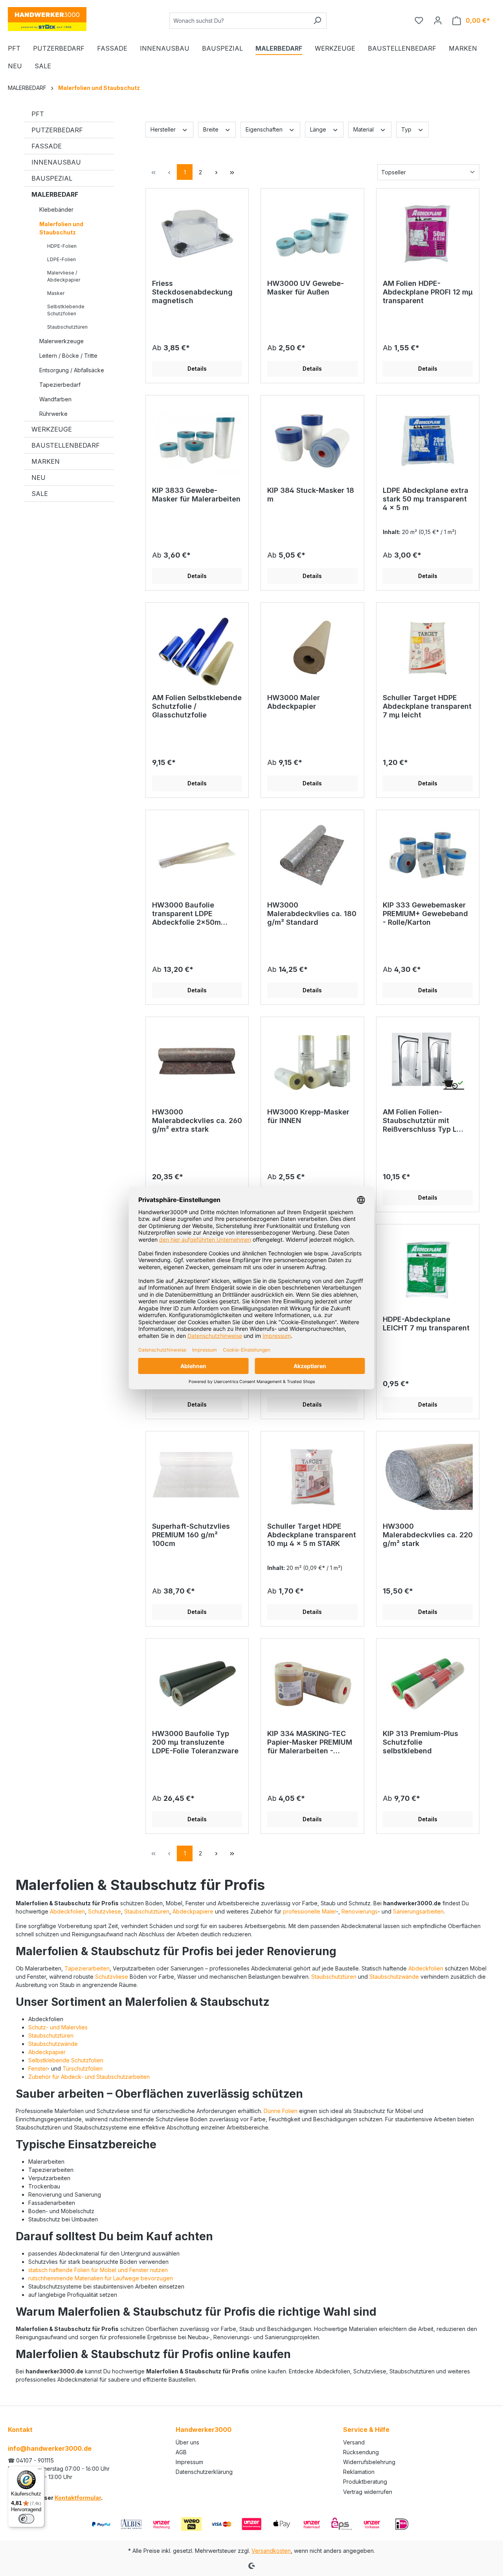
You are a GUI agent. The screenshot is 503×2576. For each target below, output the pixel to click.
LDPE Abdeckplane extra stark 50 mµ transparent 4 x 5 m (426, 499)
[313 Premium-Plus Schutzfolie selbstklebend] (428, 1684)
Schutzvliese (105, 1911)
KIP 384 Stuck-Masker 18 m (311, 495)
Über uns (187, 2442)
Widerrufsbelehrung (369, 2462)
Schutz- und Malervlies (58, 2027)
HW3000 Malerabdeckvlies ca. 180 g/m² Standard (312, 914)
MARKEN (46, 461)
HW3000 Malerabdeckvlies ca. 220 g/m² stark (428, 1535)
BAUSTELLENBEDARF (66, 445)
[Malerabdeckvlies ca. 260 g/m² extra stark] (197, 1063)
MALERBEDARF (55, 194)
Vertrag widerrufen (368, 2492)
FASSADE (47, 146)
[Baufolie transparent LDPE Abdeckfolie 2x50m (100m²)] (197, 856)
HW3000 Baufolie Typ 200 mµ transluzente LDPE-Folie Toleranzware (195, 1742)
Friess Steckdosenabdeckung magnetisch (192, 292)
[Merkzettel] (419, 20)
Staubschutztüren (67, 327)
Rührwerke (53, 414)
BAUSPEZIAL (52, 178)
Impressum (189, 2462)
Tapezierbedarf (60, 385)
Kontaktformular (78, 2498)
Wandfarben (55, 399)
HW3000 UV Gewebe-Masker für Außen (306, 288)
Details (197, 369)
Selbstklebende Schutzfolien (66, 310)
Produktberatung (365, 2482)
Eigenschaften (265, 129)
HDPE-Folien (62, 246)
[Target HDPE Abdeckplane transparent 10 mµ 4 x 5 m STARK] (312, 1477)
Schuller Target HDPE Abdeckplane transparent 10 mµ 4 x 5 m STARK (312, 1535)
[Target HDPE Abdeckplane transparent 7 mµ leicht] (428, 648)
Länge (319, 129)
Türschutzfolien (83, 2068)
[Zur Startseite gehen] (47, 19)
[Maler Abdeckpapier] (312, 648)
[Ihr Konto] (438, 20)
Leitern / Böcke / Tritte (68, 356)
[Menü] (40, 2471)
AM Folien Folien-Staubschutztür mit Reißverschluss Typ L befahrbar (420, 1121)
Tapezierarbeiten (87, 1968)
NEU (39, 478)
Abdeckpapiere (193, 1911)
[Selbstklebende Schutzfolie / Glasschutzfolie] (197, 648)
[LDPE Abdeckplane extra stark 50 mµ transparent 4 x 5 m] (428, 441)
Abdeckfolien (67, 1911)
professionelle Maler (309, 1911)
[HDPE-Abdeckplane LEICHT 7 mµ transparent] (428, 1270)
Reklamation (359, 2472)
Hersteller (164, 129)
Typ (407, 129)
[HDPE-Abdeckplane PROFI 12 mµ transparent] (428, 234)
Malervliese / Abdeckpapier (64, 276)
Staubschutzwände (394, 1977)
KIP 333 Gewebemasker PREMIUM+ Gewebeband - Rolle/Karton (425, 914)
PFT (38, 114)
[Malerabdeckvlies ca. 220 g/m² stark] (428, 1477)
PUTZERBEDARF (57, 130)
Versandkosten (271, 2551)
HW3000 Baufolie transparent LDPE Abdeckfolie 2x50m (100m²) (186, 914)
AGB (181, 2452)
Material (364, 129)
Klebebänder (56, 209)
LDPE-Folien (61, 259)
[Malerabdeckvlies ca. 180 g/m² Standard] (312, 856)
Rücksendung (361, 2452)
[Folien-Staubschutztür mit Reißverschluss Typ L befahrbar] (428, 1063)
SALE (40, 494)
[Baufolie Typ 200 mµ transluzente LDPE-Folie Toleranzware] (197, 1684)
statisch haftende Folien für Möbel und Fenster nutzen (98, 2270)
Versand (354, 2442)
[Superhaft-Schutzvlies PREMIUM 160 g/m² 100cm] (197, 1477)
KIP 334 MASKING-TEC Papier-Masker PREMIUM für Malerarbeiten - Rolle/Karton (310, 1743)
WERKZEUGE (52, 429)
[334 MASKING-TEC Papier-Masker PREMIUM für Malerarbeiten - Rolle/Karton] (312, 1684)
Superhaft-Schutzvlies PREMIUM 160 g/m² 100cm (191, 1535)
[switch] (26, 2519)
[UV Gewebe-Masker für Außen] (312, 234)
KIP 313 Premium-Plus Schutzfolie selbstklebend (420, 1742)
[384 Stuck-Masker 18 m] (312, 441)
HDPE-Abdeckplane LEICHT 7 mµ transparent (426, 1324)
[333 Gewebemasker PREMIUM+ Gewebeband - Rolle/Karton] (428, 856)
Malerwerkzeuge (61, 341)
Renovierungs (360, 1911)
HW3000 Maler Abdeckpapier (294, 702)
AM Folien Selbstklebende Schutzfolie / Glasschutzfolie (197, 706)
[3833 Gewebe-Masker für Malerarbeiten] (197, 441)
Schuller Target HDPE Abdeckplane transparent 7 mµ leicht (427, 706)
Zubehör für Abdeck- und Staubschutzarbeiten (89, 2077)
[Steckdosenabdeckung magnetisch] (197, 234)
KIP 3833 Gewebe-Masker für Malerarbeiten (196, 495)
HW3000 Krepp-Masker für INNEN (308, 1116)
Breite (212, 129)
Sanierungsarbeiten (418, 1911)
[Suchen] (317, 21)
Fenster (38, 2068)
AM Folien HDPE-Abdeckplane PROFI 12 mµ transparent (428, 292)
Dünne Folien (281, 2111)
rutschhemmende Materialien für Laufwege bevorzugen (101, 2278)
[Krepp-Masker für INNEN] (312, 1063)
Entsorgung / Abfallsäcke (72, 370)
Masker (56, 293)
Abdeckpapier (47, 2052)
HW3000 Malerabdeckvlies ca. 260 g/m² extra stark (197, 1121)
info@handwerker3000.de (50, 2448)
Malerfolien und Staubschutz (61, 228)
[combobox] (239, 21)
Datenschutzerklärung (204, 2472)
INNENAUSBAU (56, 162)
